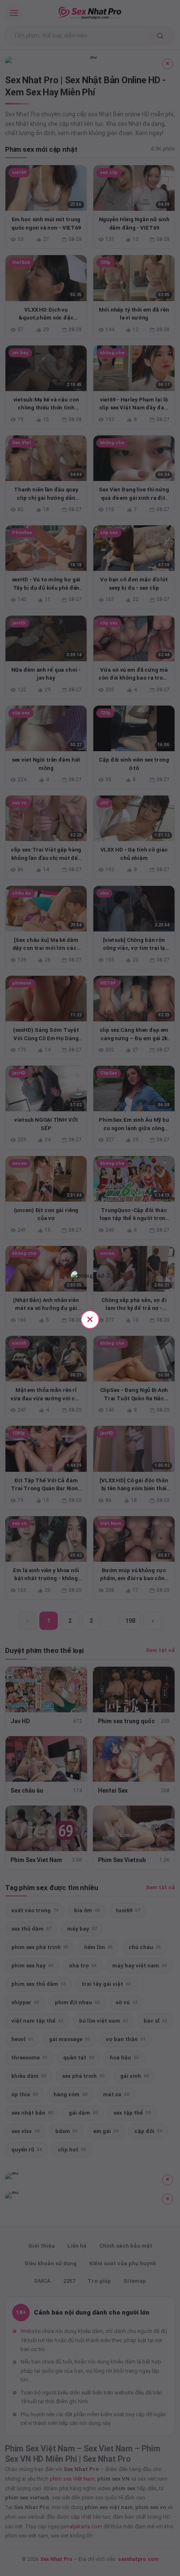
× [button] (90, 1319)
